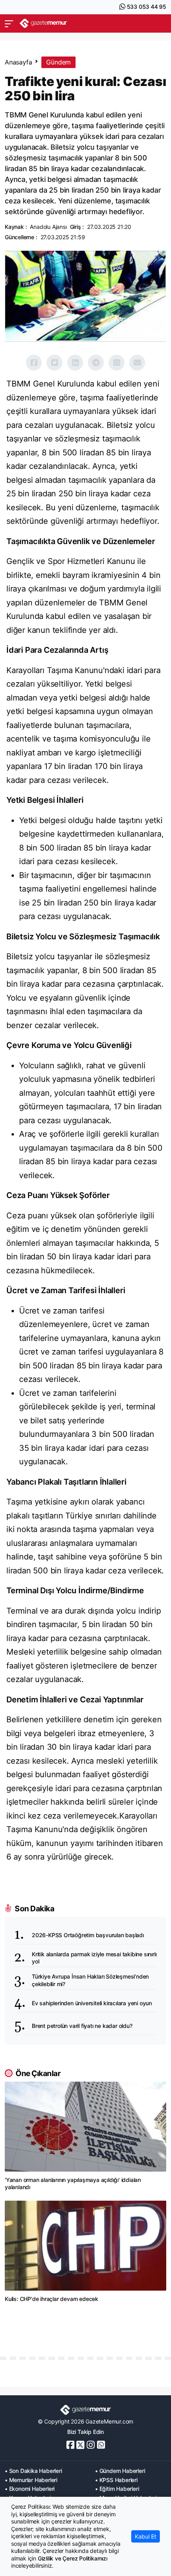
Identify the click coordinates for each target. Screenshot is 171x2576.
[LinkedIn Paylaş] (75, 363)
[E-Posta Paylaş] (137, 363)
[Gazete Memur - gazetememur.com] (43, 23)
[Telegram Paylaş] (96, 363)
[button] (9, 23)
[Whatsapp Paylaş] (117, 363)
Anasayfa (18, 62)
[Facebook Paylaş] (34, 363)
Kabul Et (146, 2536)
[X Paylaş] (54, 363)
